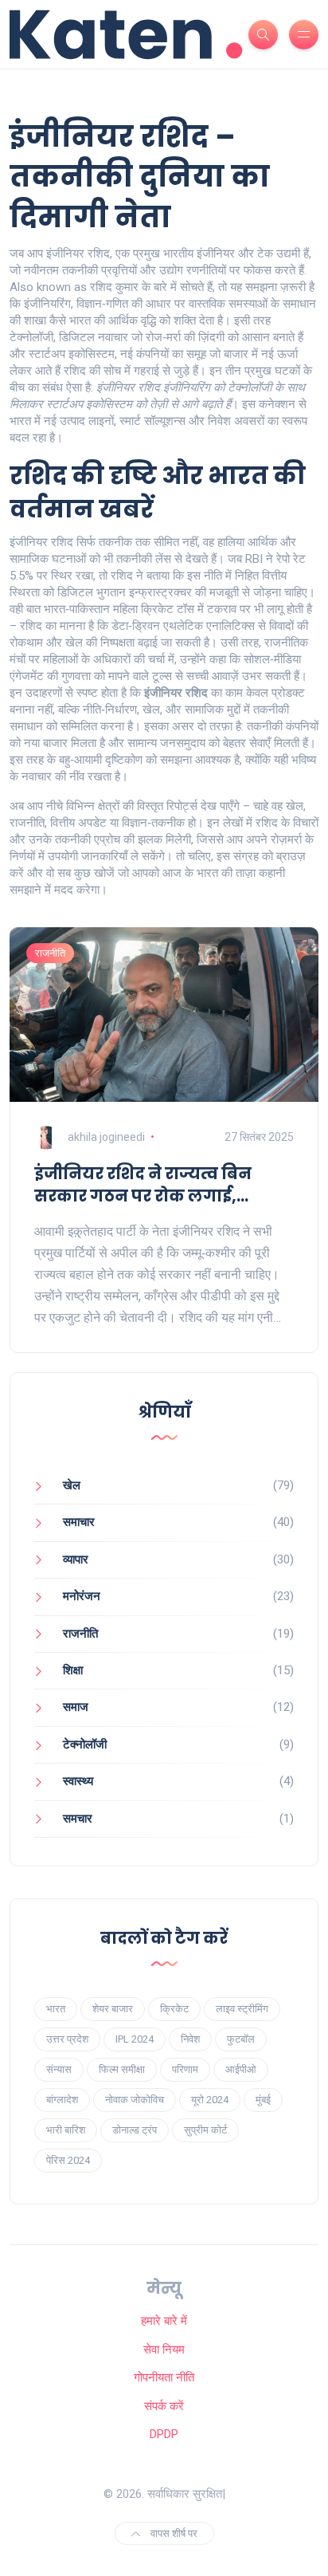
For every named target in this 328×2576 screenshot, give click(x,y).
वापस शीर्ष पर (173, 2533)
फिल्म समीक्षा (122, 2069)
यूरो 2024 (210, 2100)
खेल (72, 1485)
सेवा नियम (164, 2350)
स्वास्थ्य (78, 1781)
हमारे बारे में (164, 2321)
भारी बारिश (66, 2130)
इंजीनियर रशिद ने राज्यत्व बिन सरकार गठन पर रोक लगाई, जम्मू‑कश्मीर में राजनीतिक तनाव (154, 1185)
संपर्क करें (164, 2406)
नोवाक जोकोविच (135, 2100)
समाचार (79, 1522)
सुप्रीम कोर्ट (205, 2130)
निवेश (190, 2039)
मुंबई (263, 2100)
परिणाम (185, 2069)
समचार (78, 1819)
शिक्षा (73, 1670)
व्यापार (76, 1559)
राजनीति (50, 953)
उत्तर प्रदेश (67, 2039)
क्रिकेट (174, 2009)
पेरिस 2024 (68, 2160)
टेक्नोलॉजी (85, 1744)
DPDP (164, 2434)
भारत (56, 2009)
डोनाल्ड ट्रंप (135, 2130)
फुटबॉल (241, 2039)
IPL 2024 (135, 2039)
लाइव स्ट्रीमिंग (242, 2009)
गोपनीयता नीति (164, 2377)
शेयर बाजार (113, 2009)
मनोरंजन (82, 1596)
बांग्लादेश (62, 2100)
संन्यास (59, 2069)
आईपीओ (241, 2069)
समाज (76, 1707)
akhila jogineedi (106, 1137)
